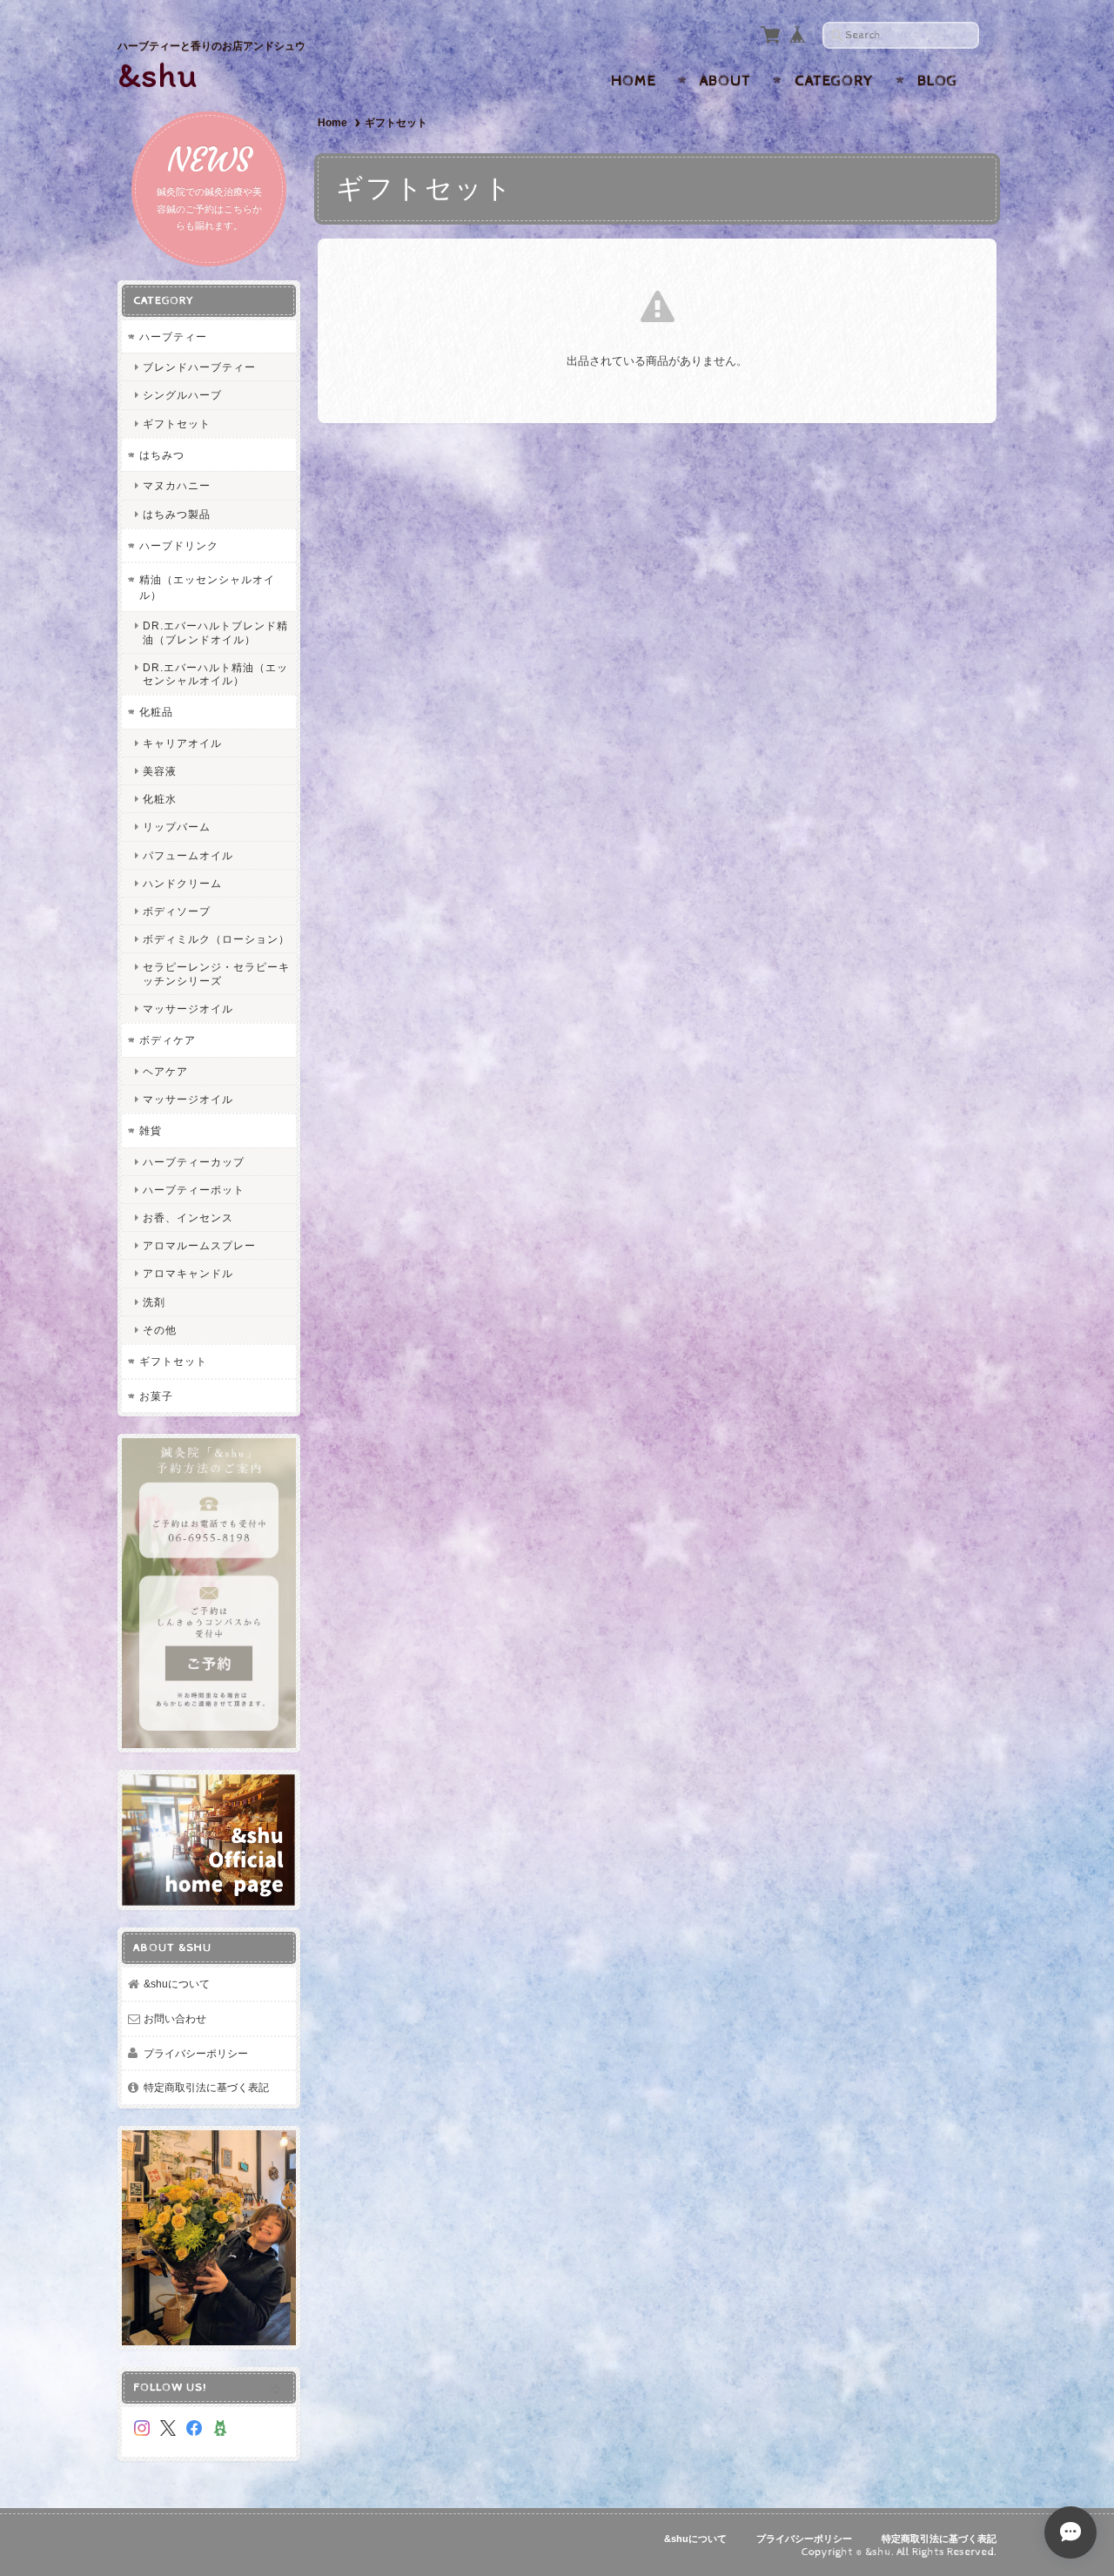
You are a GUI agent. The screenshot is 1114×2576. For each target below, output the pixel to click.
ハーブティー (173, 336)
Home (634, 81)
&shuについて (177, 1984)
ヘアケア (165, 1071)
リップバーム (177, 827)
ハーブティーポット (194, 1190)
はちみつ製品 (177, 514)
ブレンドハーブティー (199, 367)
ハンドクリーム (182, 883)
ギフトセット (177, 424)
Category (834, 81)
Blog (937, 81)
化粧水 (160, 799)
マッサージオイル (188, 1009)
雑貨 (151, 1130)
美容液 (160, 771)
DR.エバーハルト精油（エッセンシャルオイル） (215, 674)
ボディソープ (177, 911)
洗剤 (154, 1302)
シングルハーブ (182, 395)
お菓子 (156, 1396)
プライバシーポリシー (196, 2053)
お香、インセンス (188, 1217)
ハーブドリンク (179, 545)
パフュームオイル (188, 855)
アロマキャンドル (188, 1273)
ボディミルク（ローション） (216, 939)
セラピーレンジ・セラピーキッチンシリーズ (216, 973)
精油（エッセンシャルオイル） (207, 587)
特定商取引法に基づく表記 (206, 2087)
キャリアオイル (182, 743)
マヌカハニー (177, 485)
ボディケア (168, 1040)
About (725, 81)
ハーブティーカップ (194, 1162)
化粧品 (156, 712)
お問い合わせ (175, 2018)
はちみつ (162, 455)
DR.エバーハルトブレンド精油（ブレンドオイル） (215, 632)
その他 (160, 1330)
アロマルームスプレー (199, 1245)
